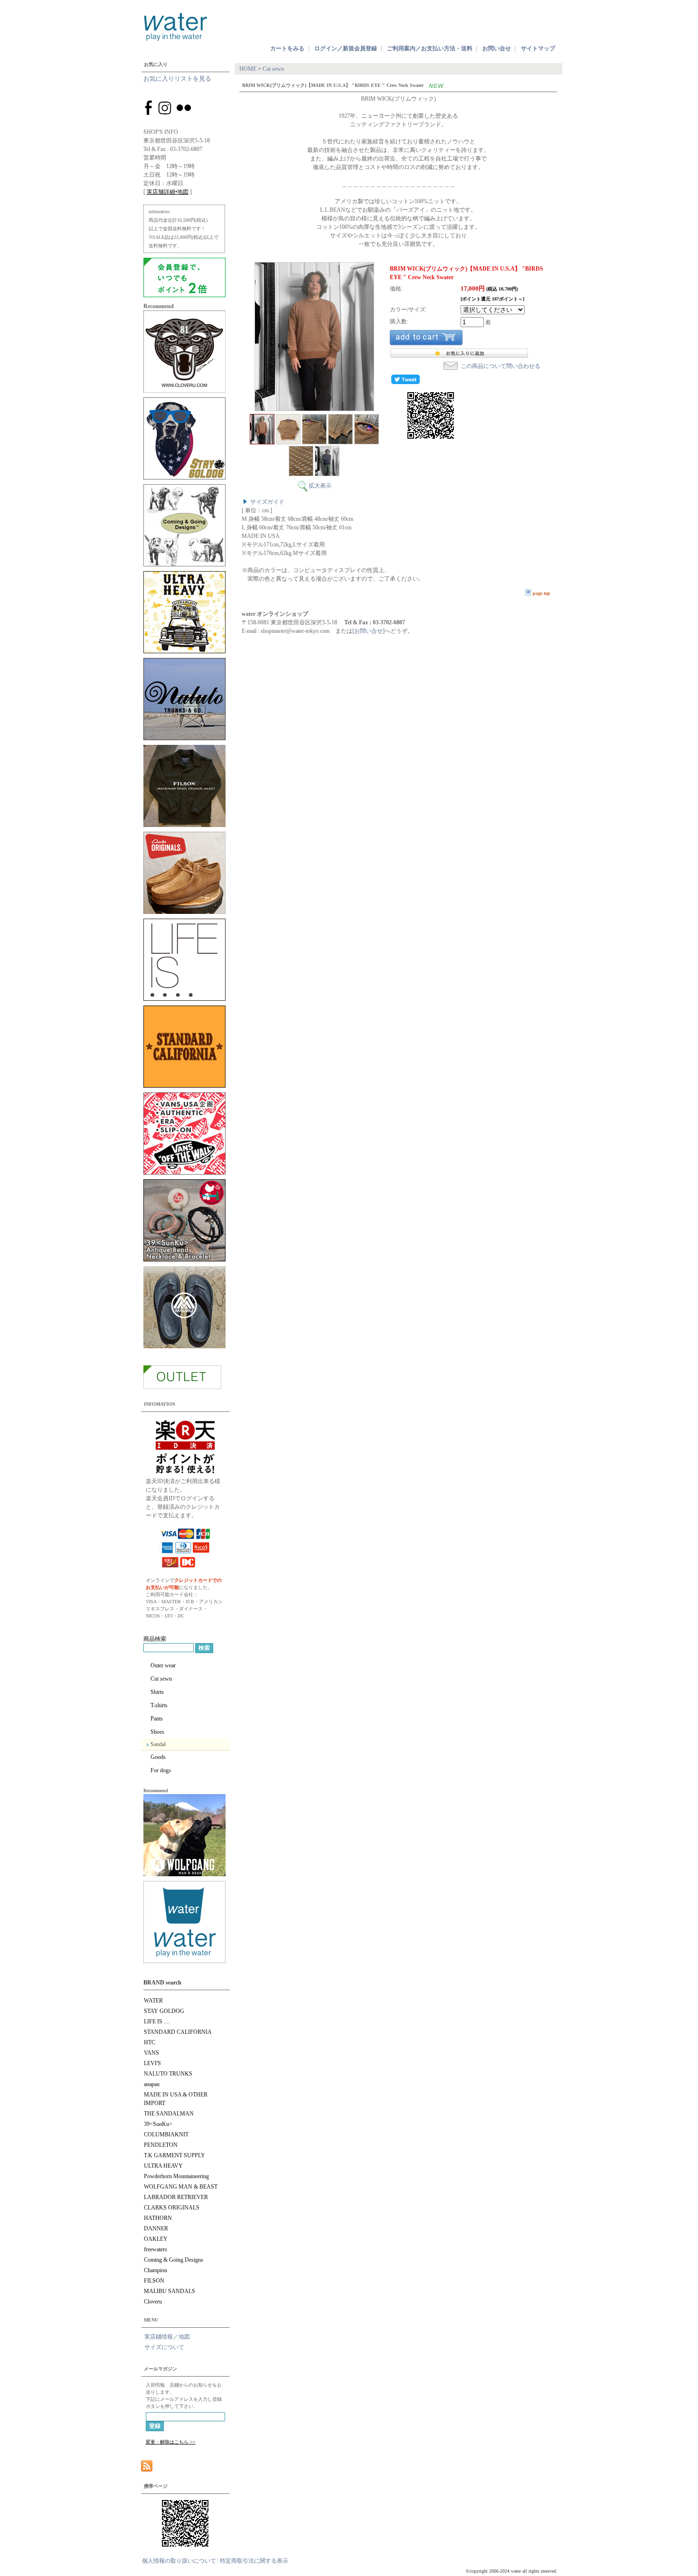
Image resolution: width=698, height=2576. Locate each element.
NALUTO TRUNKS (168, 2074)
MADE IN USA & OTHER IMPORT (176, 2099)
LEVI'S (152, 2063)
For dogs (161, 1770)
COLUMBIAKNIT (166, 2134)
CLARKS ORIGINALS (172, 2208)
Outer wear (163, 1665)
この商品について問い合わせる (500, 366)
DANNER (156, 2228)
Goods (158, 1757)
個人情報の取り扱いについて (179, 2561)
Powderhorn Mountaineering (176, 2176)
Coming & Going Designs (174, 2260)
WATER (153, 2001)
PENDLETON (161, 2145)
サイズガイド (267, 502)
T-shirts (159, 1705)
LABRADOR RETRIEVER (176, 2197)
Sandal (158, 1744)
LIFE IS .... (157, 2021)
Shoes (157, 1732)
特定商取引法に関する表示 (254, 2561)
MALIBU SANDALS (170, 2291)
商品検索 (155, 1639)
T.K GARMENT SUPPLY (174, 2155)
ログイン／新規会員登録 (346, 48)
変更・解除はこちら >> (171, 2442)
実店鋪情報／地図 (167, 2337)
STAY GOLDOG (164, 2011)
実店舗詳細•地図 (168, 192)
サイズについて (164, 2347)
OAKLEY (156, 2239)
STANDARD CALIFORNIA (178, 2032)
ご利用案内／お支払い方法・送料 (430, 48)
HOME (248, 69)
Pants (157, 1719)
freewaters (156, 2249)
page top (542, 593)
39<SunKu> (158, 2124)
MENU (151, 2320)
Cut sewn (161, 1679)
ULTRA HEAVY (163, 2166)
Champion (156, 2270)
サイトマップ (538, 48)
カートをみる (287, 48)
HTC (150, 2042)
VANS (151, 2053)
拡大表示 (320, 486)
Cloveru (153, 2302)
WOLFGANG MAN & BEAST (181, 2187)
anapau (152, 2084)
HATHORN (158, 2218)
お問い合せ (497, 48)
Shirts (157, 1692)
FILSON (154, 2281)
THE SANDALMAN (169, 2114)
